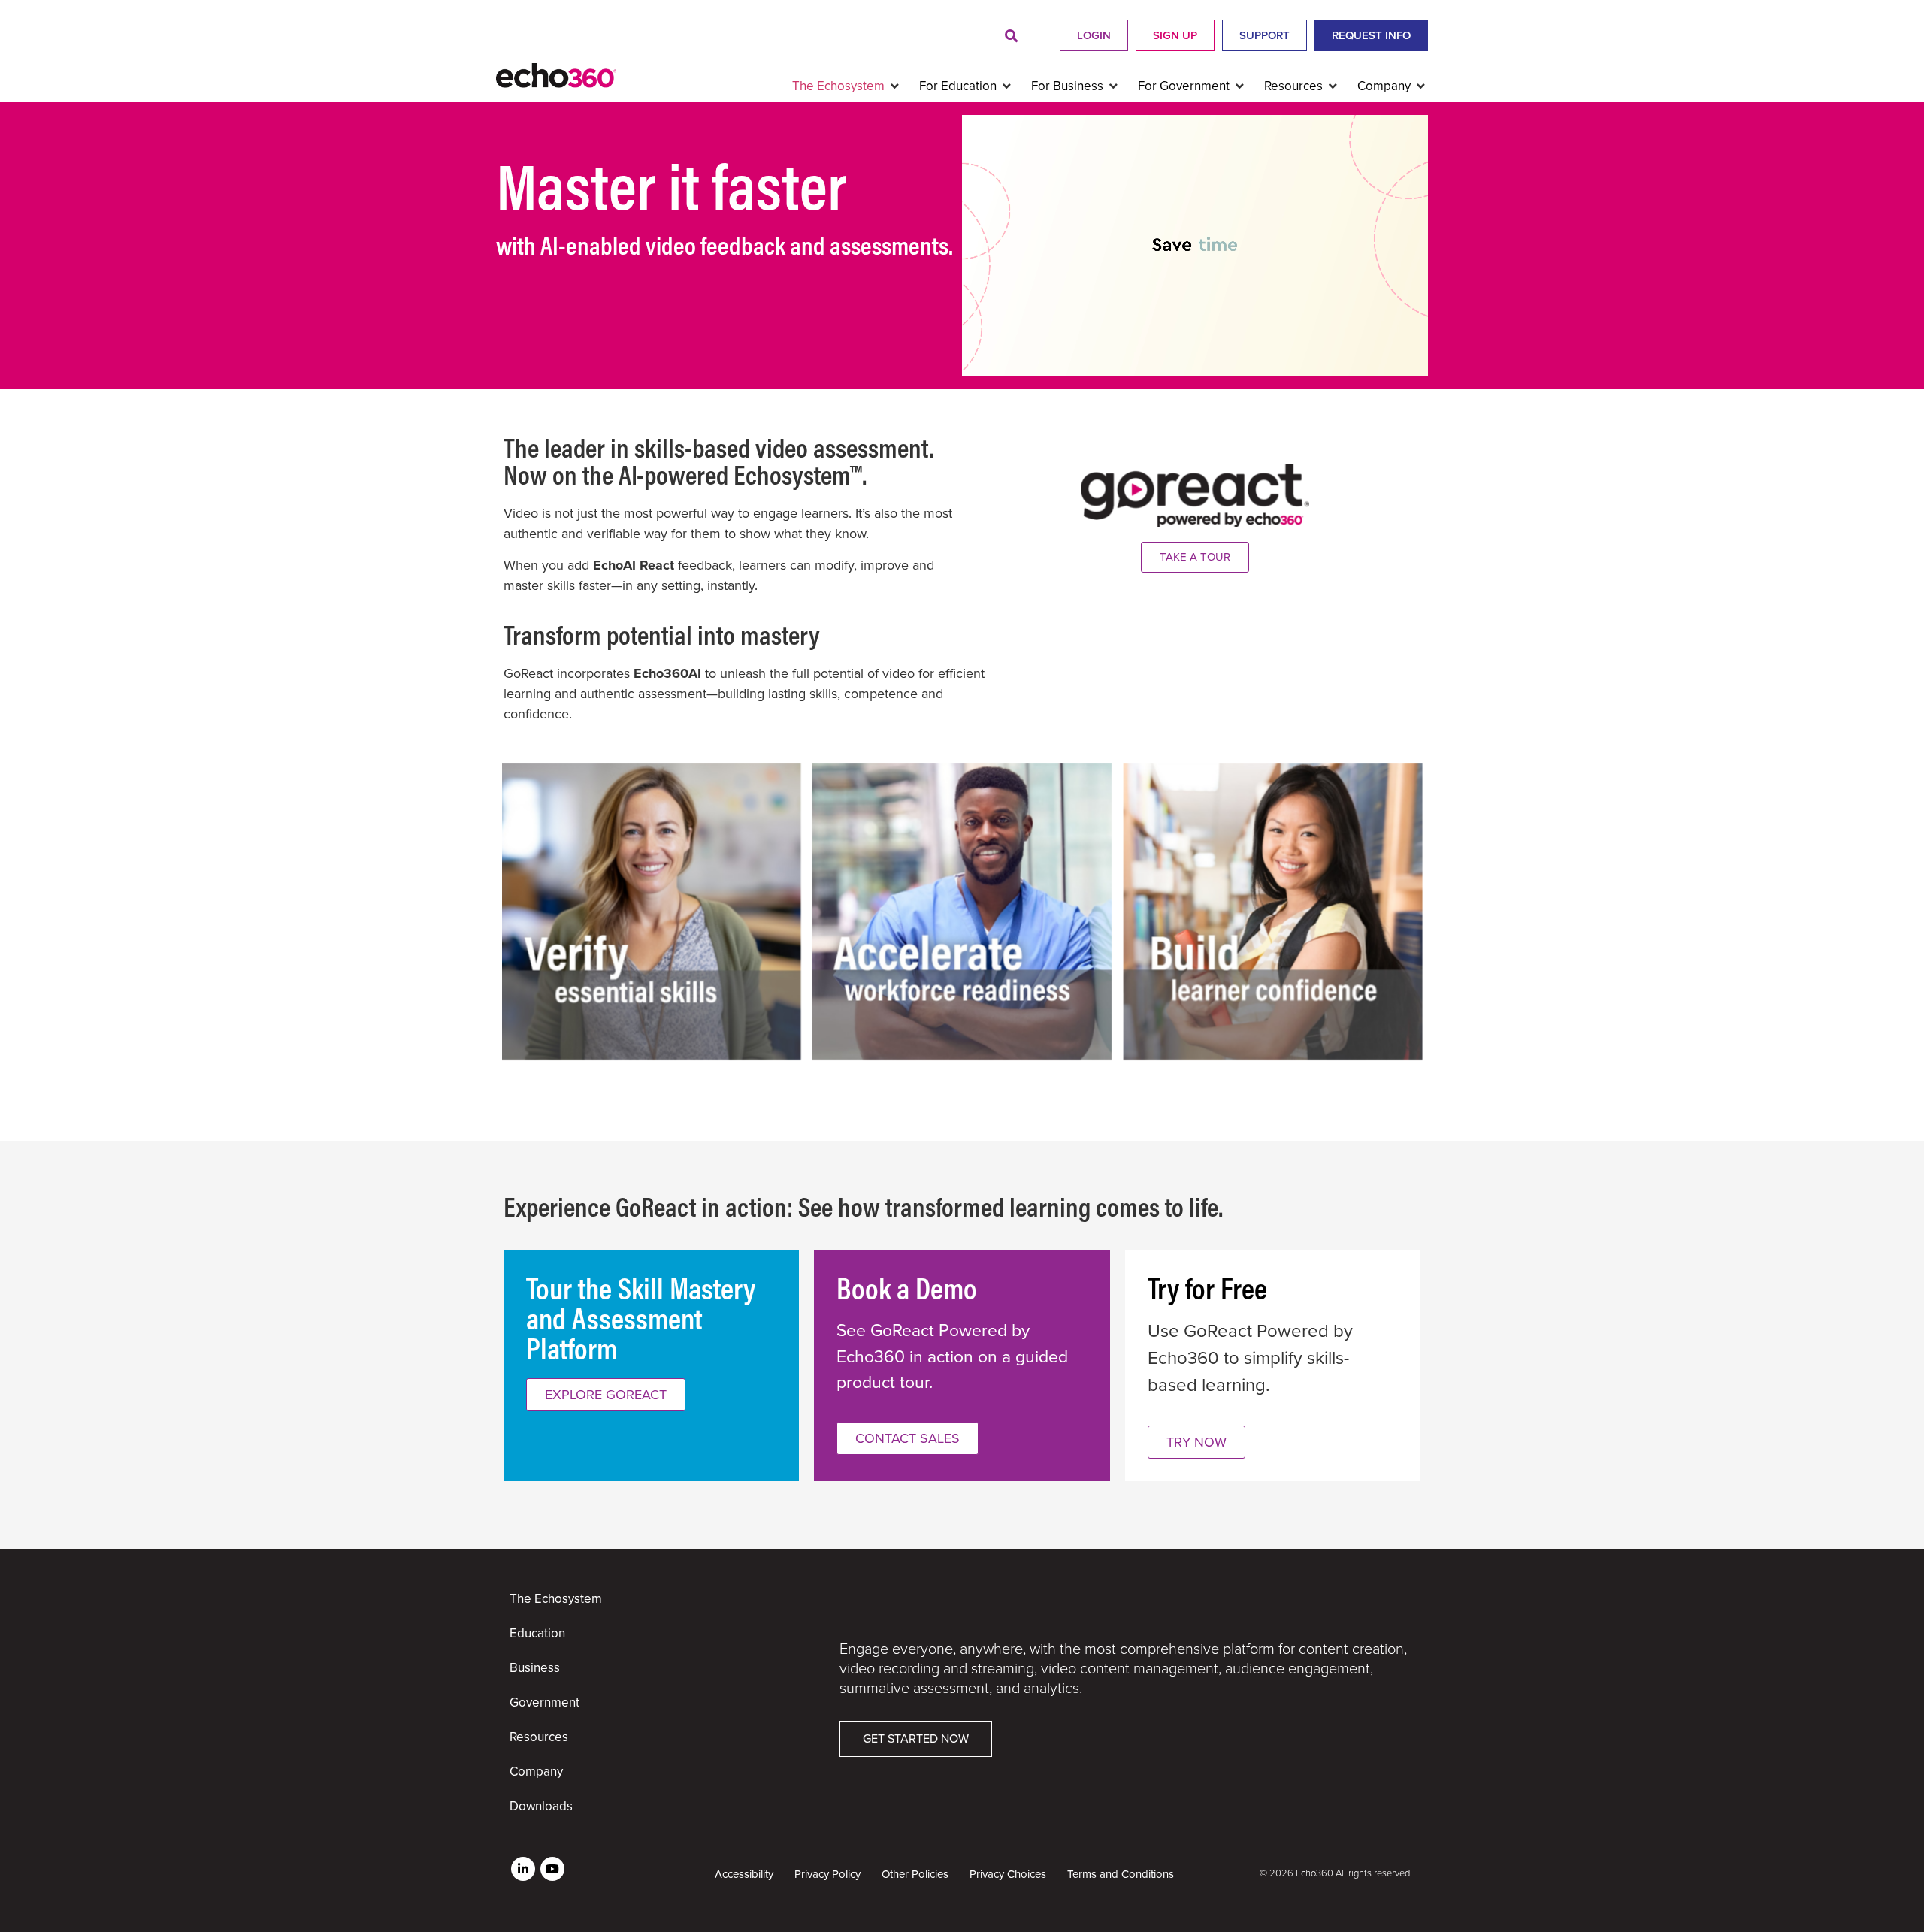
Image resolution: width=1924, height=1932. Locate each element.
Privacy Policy (827, 1874)
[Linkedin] (523, 1869)
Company (536, 1772)
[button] (1011, 36)
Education (537, 1633)
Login (1094, 35)
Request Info (1371, 35)
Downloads (541, 1806)
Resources (539, 1737)
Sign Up (1175, 35)
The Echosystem (556, 1599)
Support (1265, 35)
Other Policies (915, 1874)
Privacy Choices (1008, 1874)
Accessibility (744, 1874)
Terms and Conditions (1121, 1874)
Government (545, 1702)
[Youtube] (552, 1869)
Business (535, 1668)
